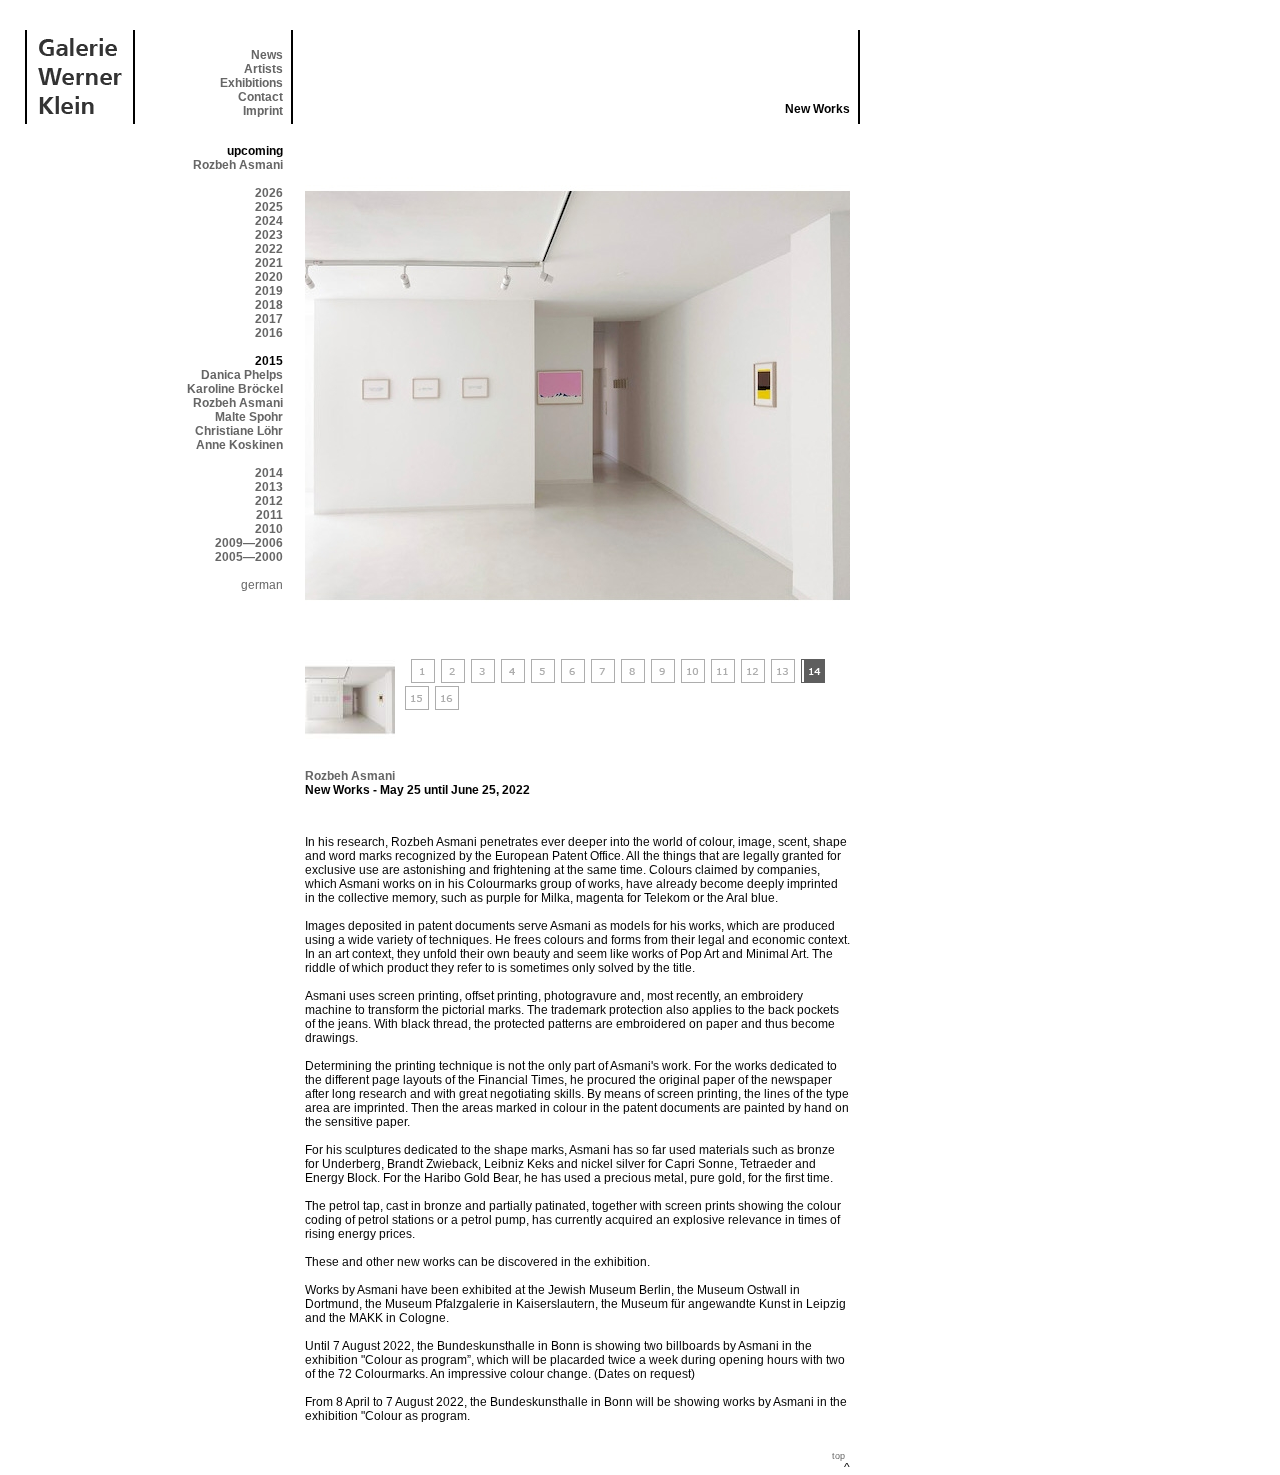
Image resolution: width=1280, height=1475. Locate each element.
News (267, 55)
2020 (269, 277)
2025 (269, 207)
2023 (269, 235)
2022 (269, 249)
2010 (269, 529)
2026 (269, 193)
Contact (260, 97)
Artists (263, 69)
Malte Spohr (249, 417)
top (838, 1456)
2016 (269, 333)
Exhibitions (251, 83)
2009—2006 (249, 543)
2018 (269, 305)
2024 (269, 221)
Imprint (263, 111)
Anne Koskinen (239, 445)
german (262, 585)
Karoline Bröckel (235, 389)
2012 (269, 501)
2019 (269, 291)
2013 (269, 487)
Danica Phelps (242, 375)
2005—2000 (249, 557)
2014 (269, 473)
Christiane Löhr (239, 431)
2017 (269, 319)
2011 (269, 515)
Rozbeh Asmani (238, 165)
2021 (269, 263)
